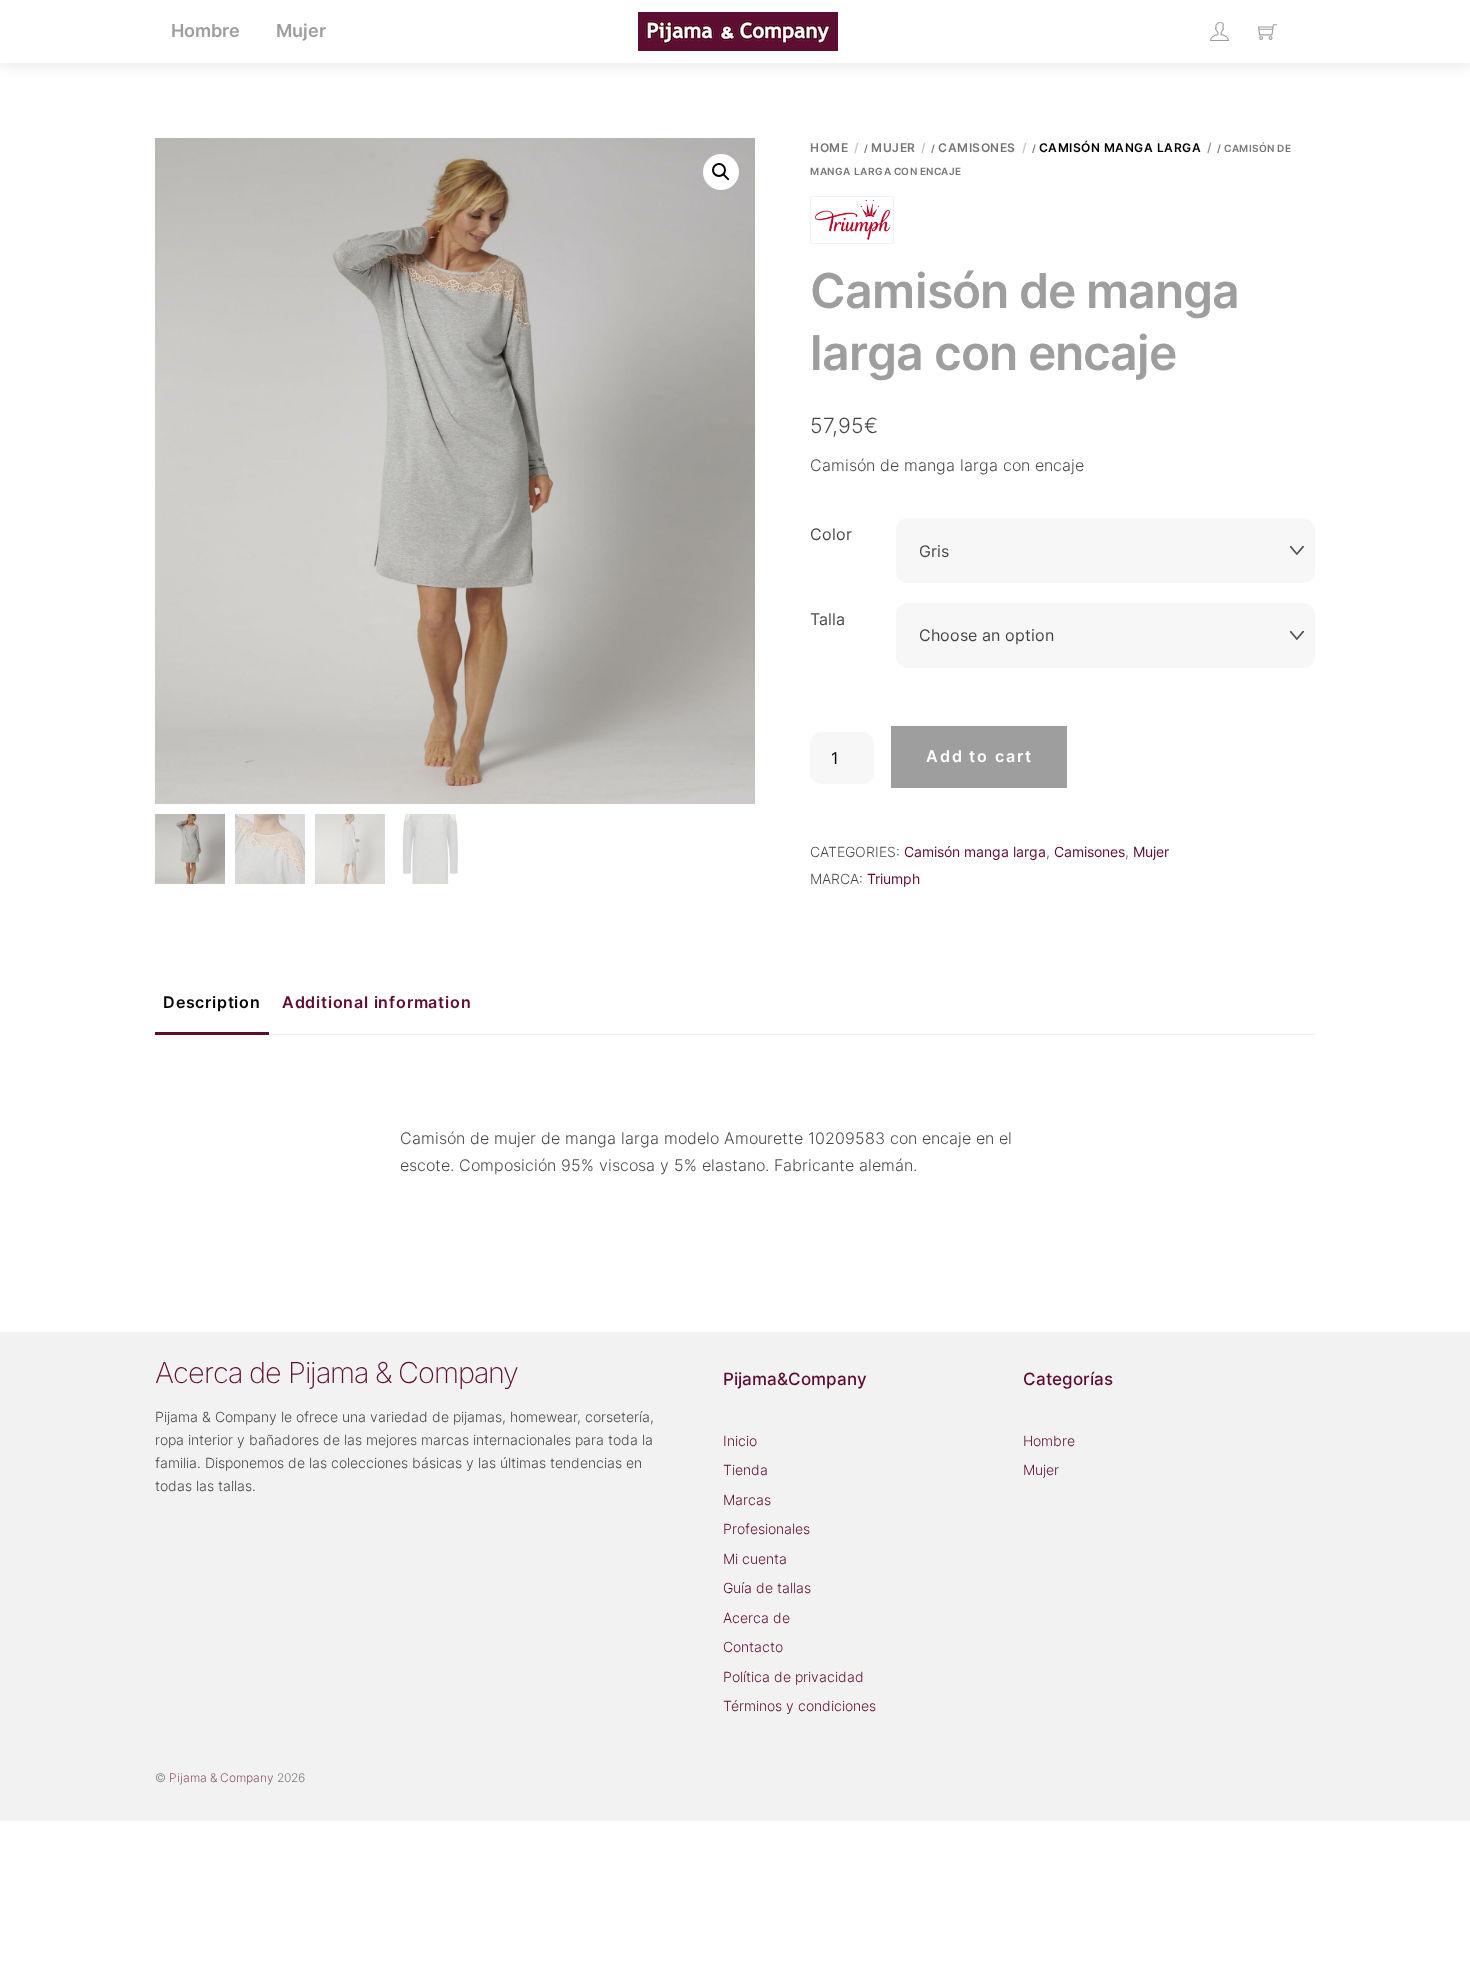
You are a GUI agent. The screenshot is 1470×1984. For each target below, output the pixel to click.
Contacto (753, 1646)
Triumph (893, 878)
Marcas (747, 1499)
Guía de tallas (767, 1587)
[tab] (212, 1004)
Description (212, 1002)
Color (831, 534)
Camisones (977, 147)
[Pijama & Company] (738, 29)
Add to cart (979, 756)
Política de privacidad (793, 1676)
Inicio (740, 1440)
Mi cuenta (755, 1558)
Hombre (1049, 1440)
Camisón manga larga (1120, 147)
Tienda (745, 1469)
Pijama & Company (221, 1777)
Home (829, 147)
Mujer (893, 147)
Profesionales (766, 1528)
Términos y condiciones (799, 1705)
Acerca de (756, 1617)
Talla (827, 619)
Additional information (377, 1002)
